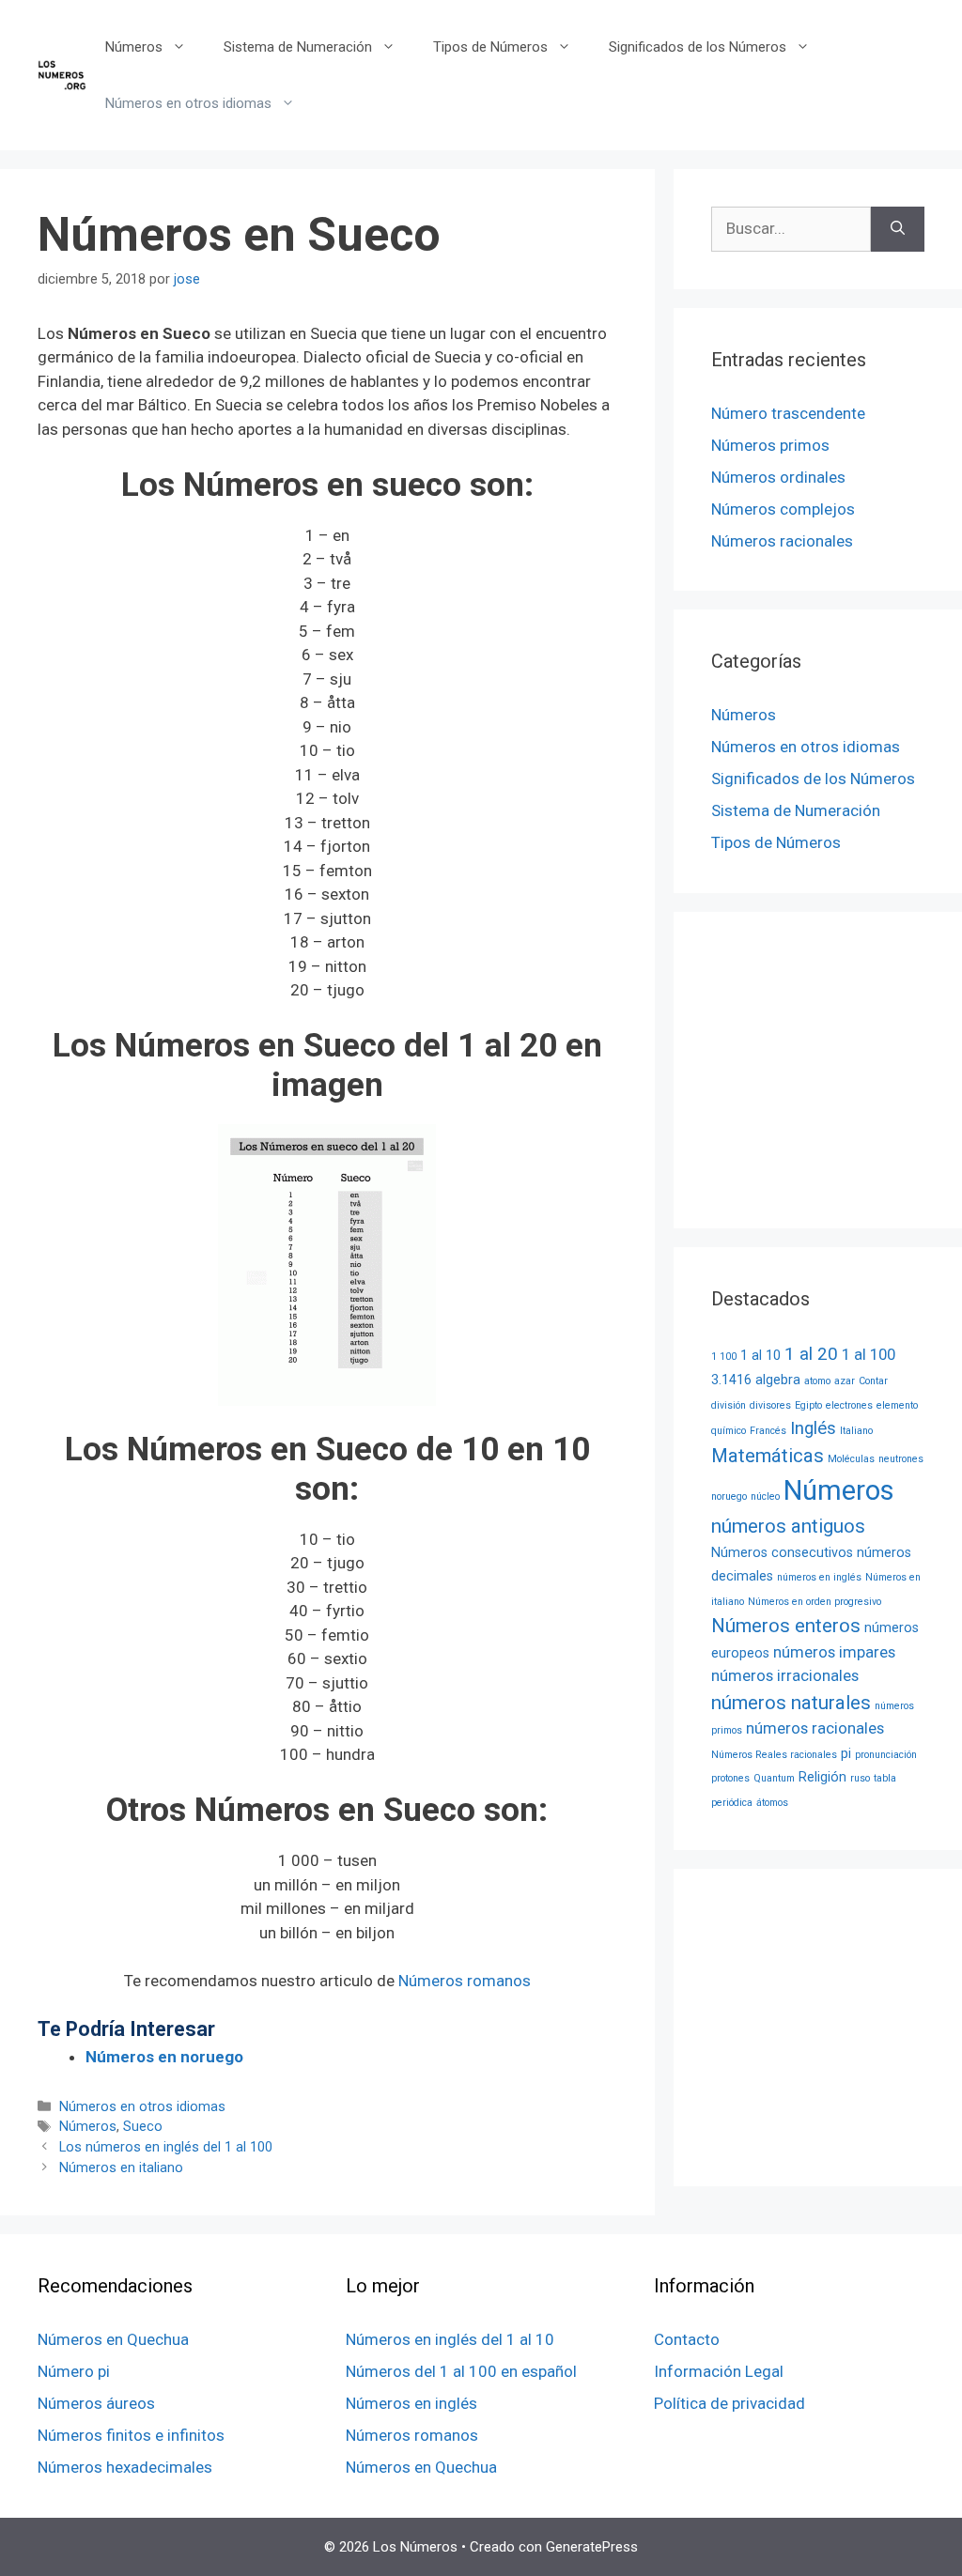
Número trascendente (788, 413)
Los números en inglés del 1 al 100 (166, 2147)
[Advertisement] (837, 1067)
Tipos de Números (490, 47)
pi (846, 1753)
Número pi (74, 2371)
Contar (873, 1381)
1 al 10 (760, 1355)
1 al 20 (811, 1354)
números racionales (815, 1728)
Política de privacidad (729, 2403)
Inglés (813, 1428)
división (729, 1405)
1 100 (724, 1357)
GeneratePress (592, 2547)
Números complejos (783, 509)
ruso (860, 1778)
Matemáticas (768, 1456)
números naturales (791, 1703)
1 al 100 (869, 1355)
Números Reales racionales (774, 1755)
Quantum (774, 1778)
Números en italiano (121, 2168)
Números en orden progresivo (815, 1602)
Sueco (143, 2127)
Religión (822, 1777)
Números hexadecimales (125, 2467)
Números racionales (782, 541)
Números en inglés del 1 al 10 (450, 2339)
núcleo (765, 1496)
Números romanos (465, 1981)
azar (845, 1381)
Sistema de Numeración (298, 47)
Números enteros (786, 1626)
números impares (834, 1652)
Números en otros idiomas (188, 103)
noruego (729, 1496)
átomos (772, 1803)
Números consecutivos (782, 1552)
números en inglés (819, 1577)
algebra (778, 1380)
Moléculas (851, 1459)
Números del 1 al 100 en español (461, 2371)
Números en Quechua (113, 2339)
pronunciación (886, 1755)
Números (134, 47)
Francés (768, 1431)
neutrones (901, 1459)
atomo (817, 1381)
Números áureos (96, 2403)
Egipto (808, 1405)
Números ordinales (778, 477)
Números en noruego (164, 2057)
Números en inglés (411, 2403)
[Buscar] (898, 229)
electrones (849, 1405)
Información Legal (719, 2371)
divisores (770, 1405)
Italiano (856, 1431)
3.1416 (731, 1380)
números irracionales (785, 1676)
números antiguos (788, 1526)
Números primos (770, 445)
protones (730, 1778)
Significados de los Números (698, 47)
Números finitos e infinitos (131, 2435)
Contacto (687, 2339)
